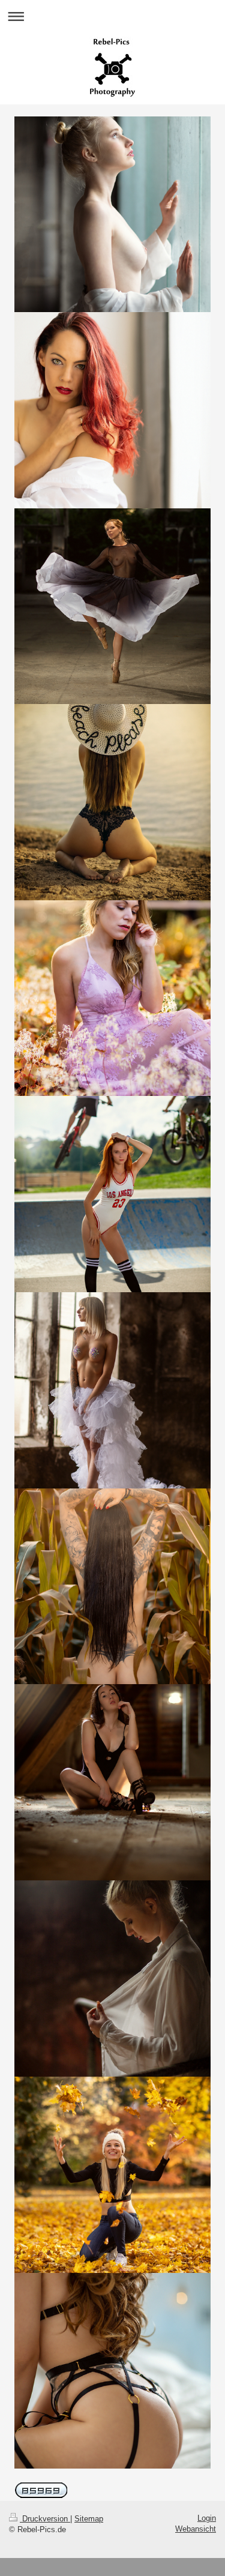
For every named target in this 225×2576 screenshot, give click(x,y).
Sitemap (89, 2519)
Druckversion (45, 2519)
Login (207, 2518)
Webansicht (196, 2529)
